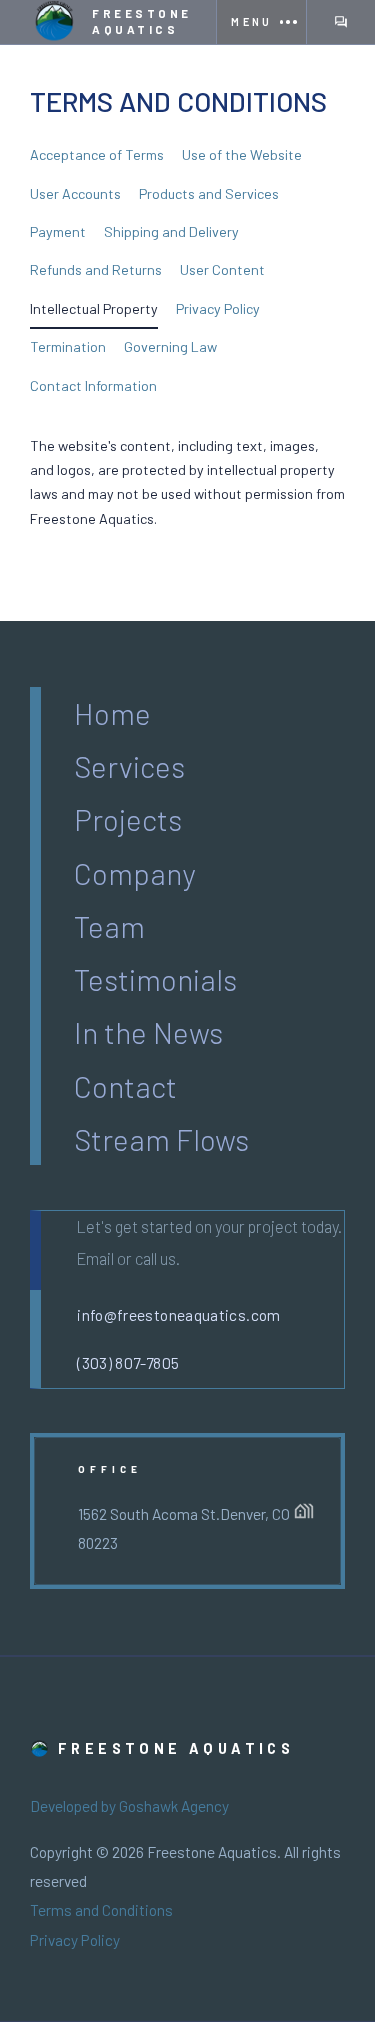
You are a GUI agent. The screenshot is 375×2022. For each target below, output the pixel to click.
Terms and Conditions (101, 1910)
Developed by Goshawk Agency (129, 1806)
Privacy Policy (75, 1940)
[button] (260, 22)
